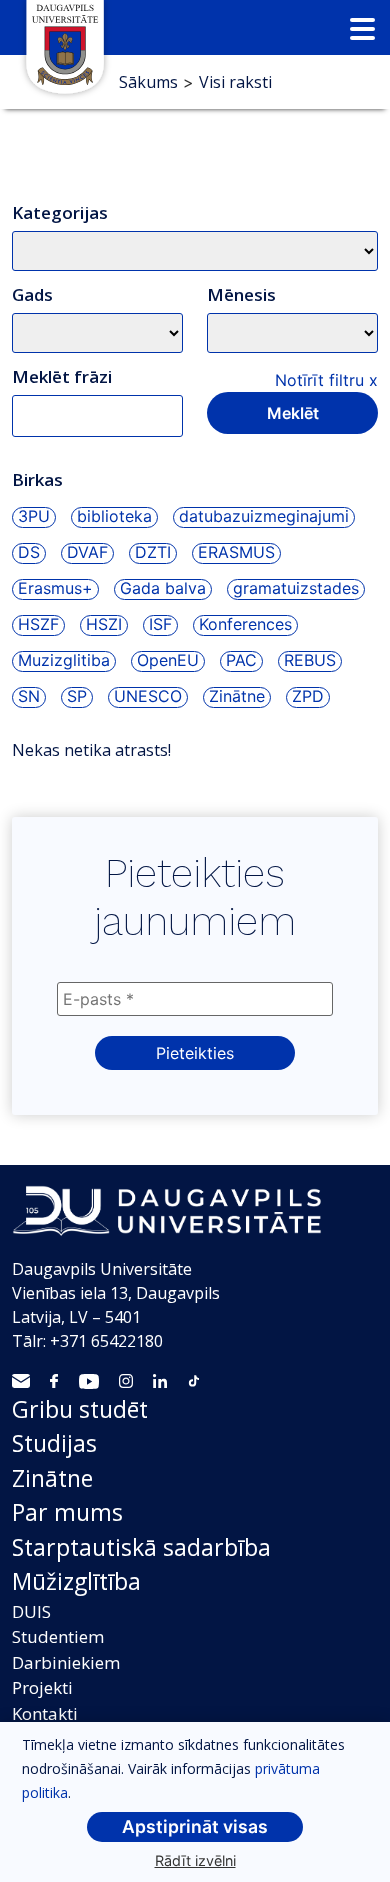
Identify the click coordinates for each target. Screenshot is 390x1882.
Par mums (67, 1512)
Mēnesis (241, 294)
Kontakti (45, 1713)
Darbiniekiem (66, 1662)
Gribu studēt (80, 1409)
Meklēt (293, 413)
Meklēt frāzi (62, 376)
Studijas (54, 1443)
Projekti (42, 1687)
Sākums (148, 82)
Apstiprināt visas (195, 1826)
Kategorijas (60, 212)
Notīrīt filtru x (326, 380)
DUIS (31, 1611)
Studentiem (58, 1636)
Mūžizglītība (76, 1581)
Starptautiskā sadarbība (141, 1547)
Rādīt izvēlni (195, 1860)
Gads (32, 294)
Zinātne (52, 1478)
